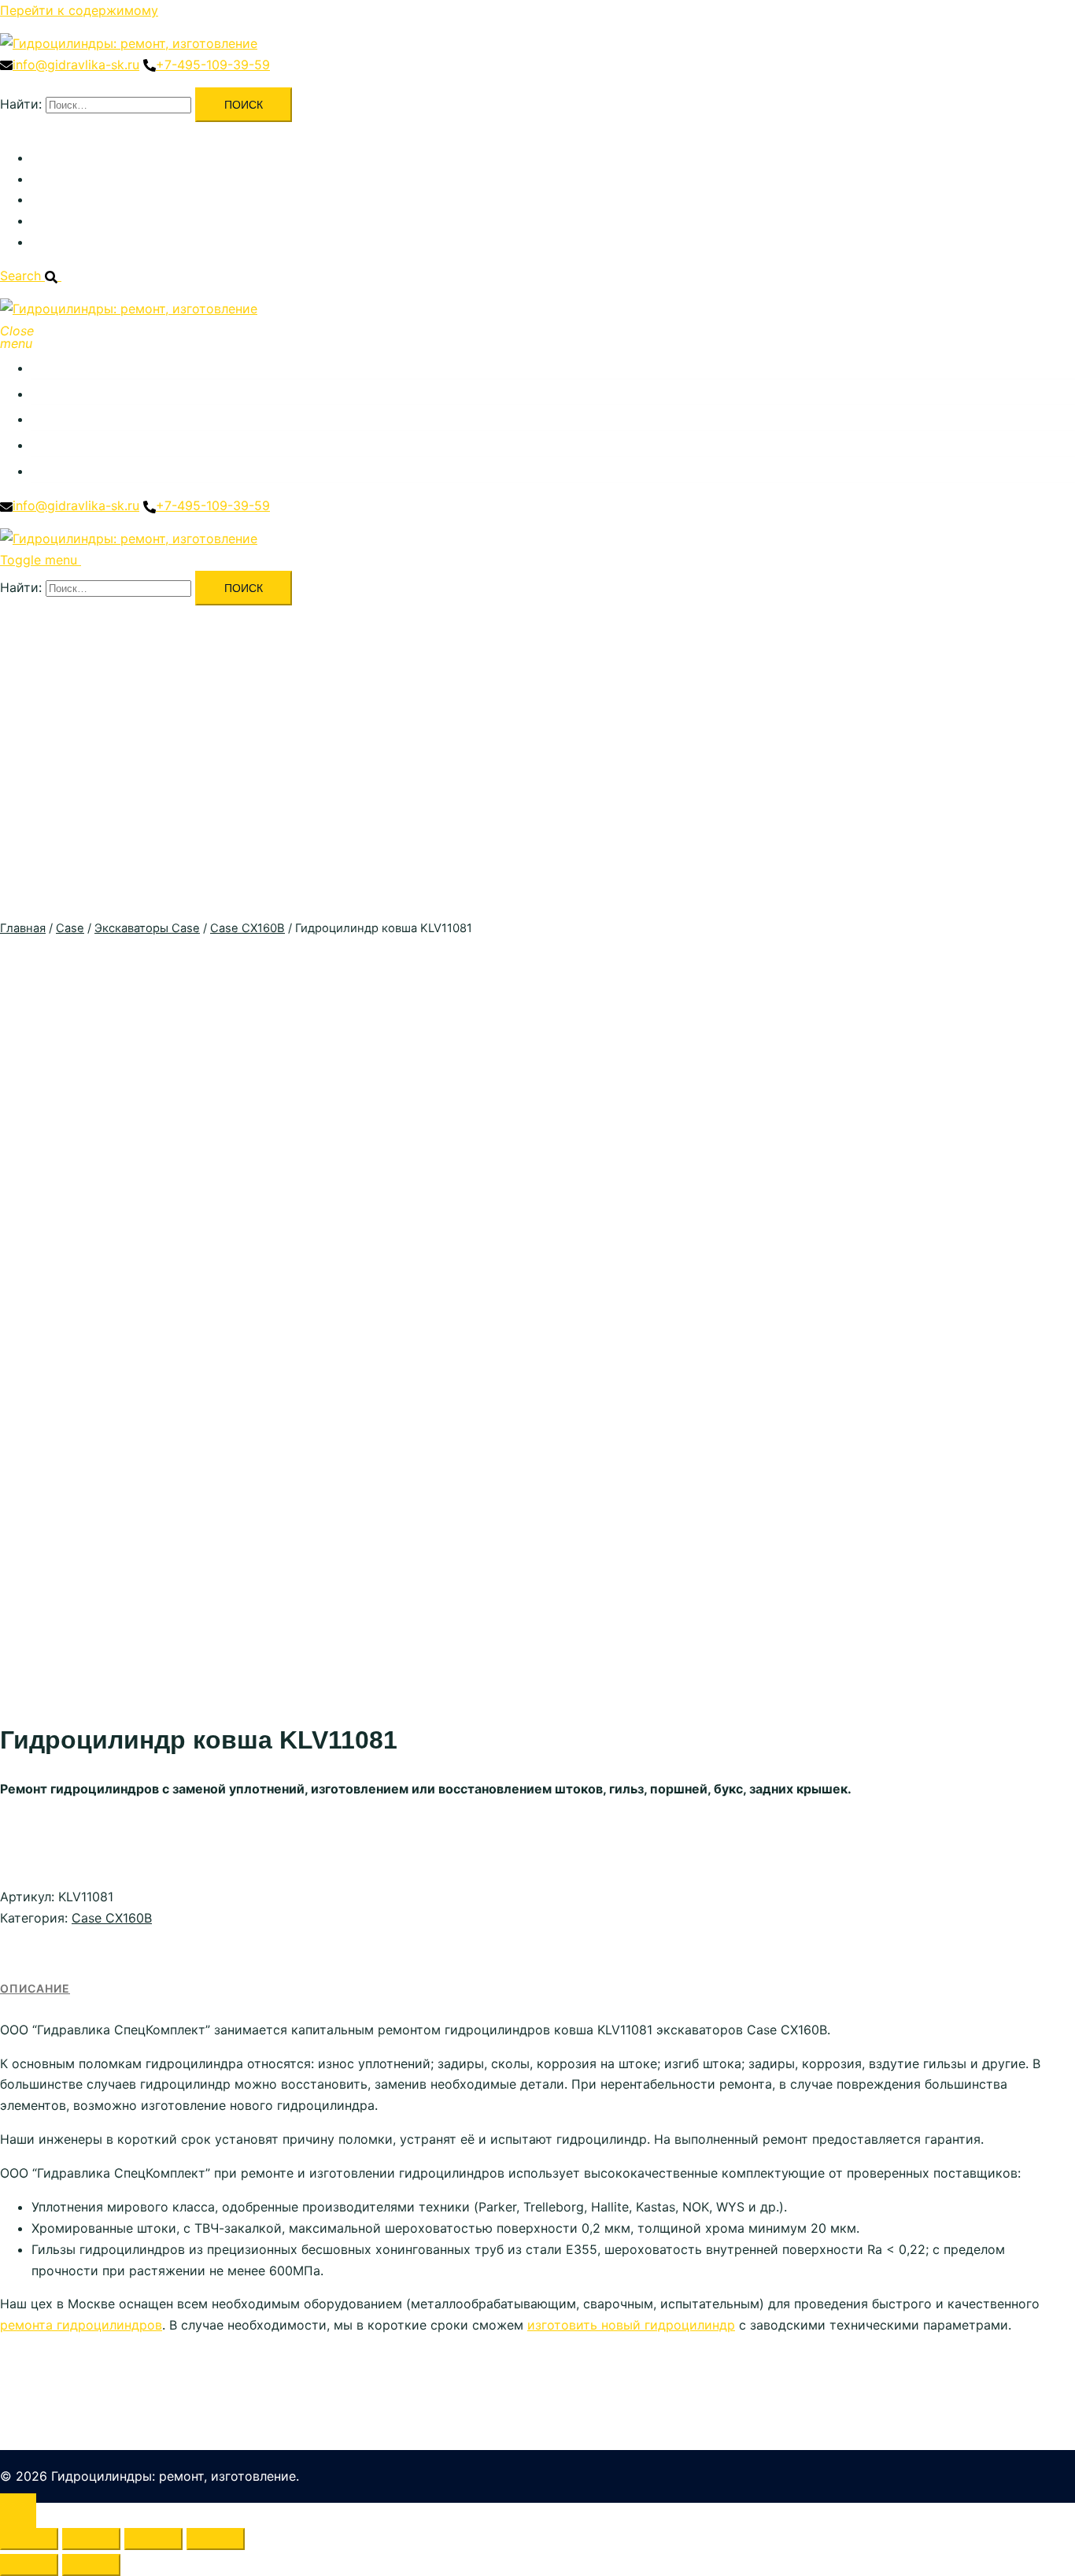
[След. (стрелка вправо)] (91, 2565)
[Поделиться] (153, 2539)
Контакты (61, 242)
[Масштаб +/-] (29, 2539)
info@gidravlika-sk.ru (76, 65)
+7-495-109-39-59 (213, 65)
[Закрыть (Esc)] (216, 2539)
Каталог (56, 157)
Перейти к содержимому (79, 10)
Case (70, 928)
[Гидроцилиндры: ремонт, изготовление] (129, 43)
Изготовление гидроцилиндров (129, 199)
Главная (23, 928)
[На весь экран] (91, 2539)
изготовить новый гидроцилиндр (631, 2325)
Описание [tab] (35, 1988)
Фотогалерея (72, 220)
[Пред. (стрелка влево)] (29, 2565)
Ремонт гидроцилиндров (109, 179)
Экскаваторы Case (147, 928)
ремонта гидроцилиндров (81, 2325)
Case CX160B (248, 928)
